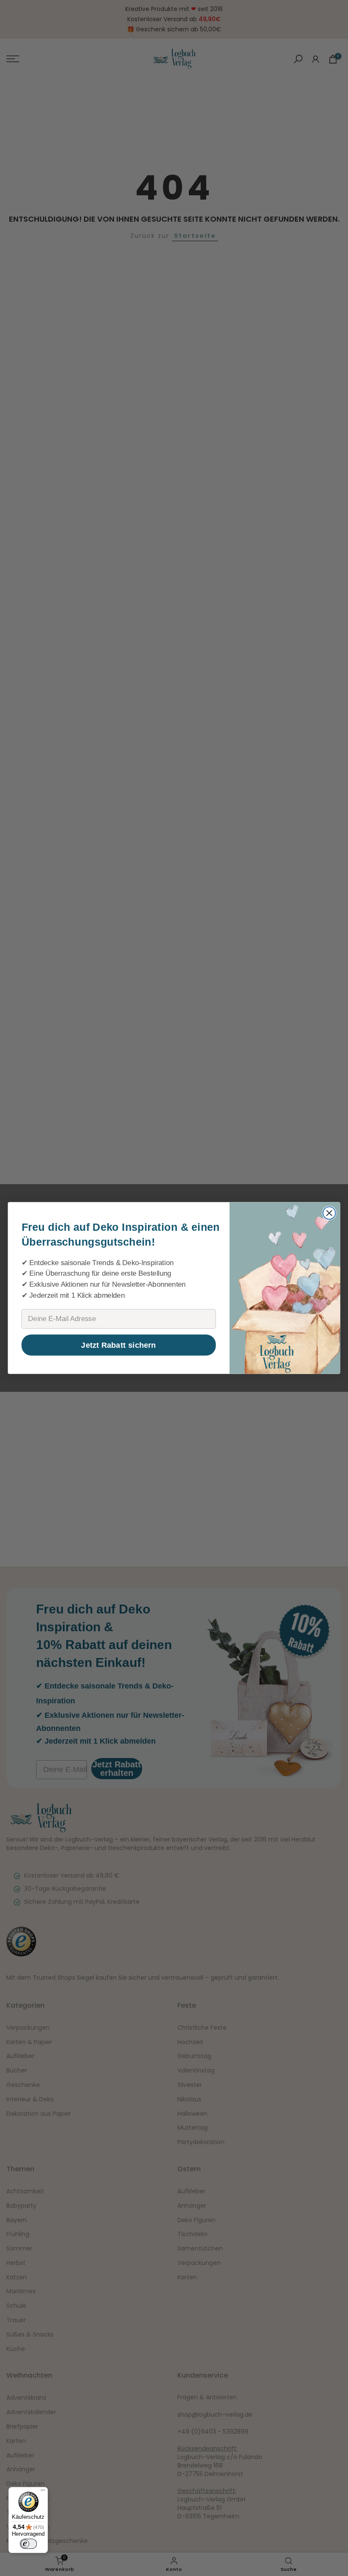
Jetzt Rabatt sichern (118, 1345)
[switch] (28, 2544)
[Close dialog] (329, 1213)
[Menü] (43, 2492)
